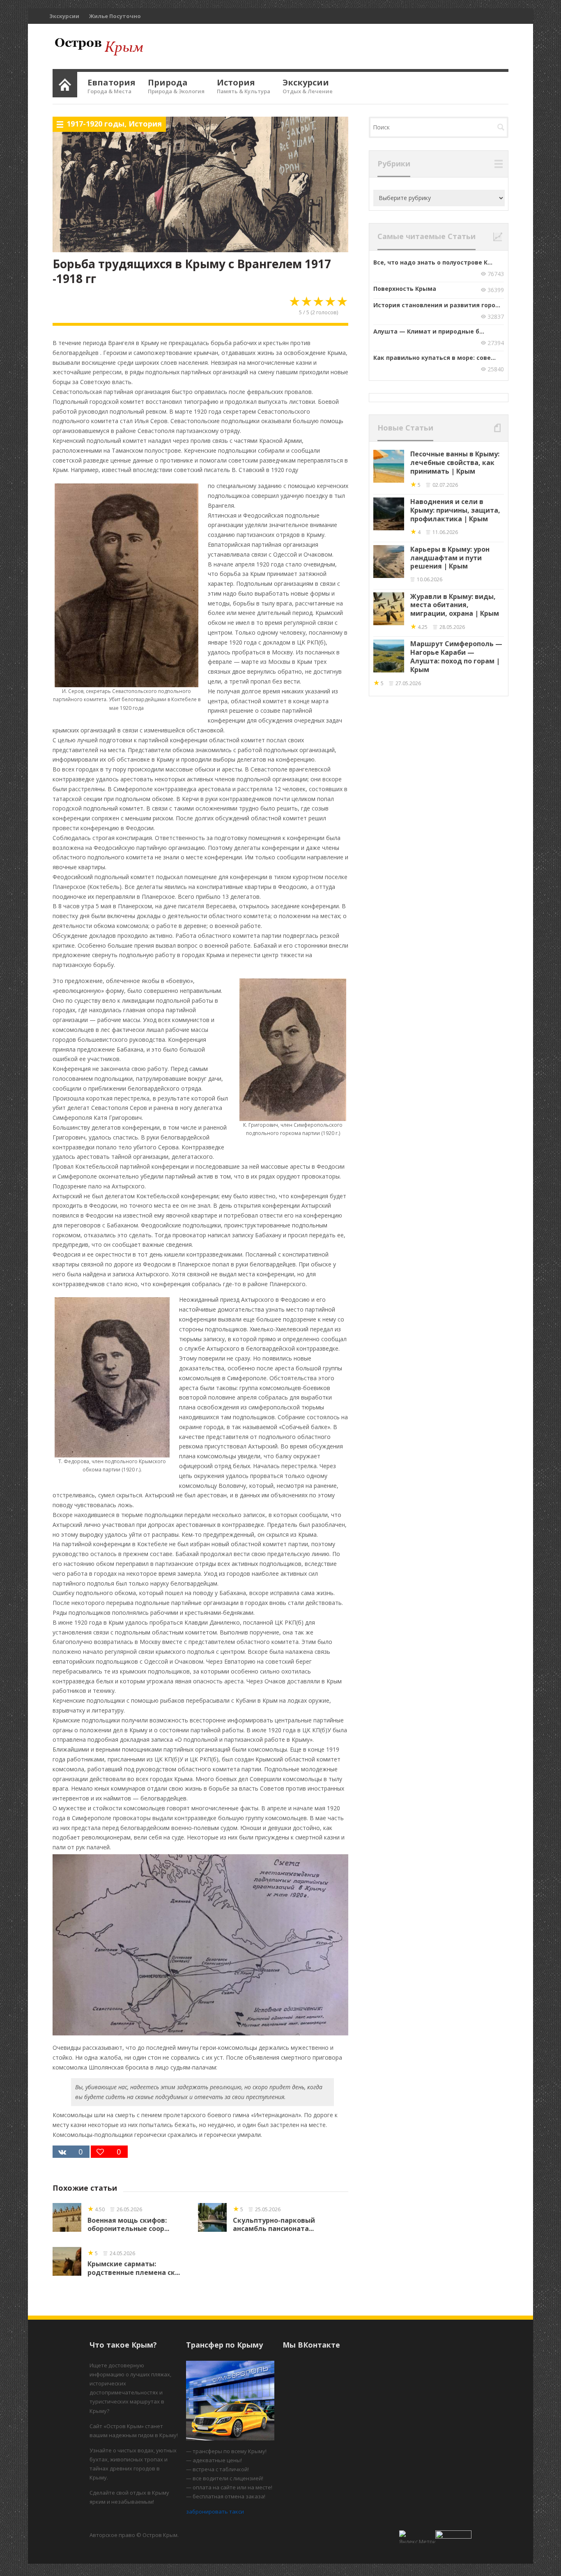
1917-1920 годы (95, 124)
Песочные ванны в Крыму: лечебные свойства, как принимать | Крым (455, 463)
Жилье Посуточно (115, 16)
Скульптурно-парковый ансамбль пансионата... (274, 2225)
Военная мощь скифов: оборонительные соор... (128, 2225)
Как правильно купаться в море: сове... (435, 358)
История (145, 124)
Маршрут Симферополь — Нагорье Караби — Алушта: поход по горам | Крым (456, 656)
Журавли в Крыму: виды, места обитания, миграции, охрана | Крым (455, 605)
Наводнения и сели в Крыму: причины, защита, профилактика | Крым (455, 510)
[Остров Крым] (98, 46)
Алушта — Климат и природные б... (429, 331)
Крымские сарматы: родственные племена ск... (134, 2268)
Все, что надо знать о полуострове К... (433, 262)
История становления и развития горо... (437, 305)
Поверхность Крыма (405, 289)
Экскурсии (64, 16)
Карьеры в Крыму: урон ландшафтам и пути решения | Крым (450, 558)
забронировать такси (215, 2512)
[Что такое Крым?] (65, 83)
